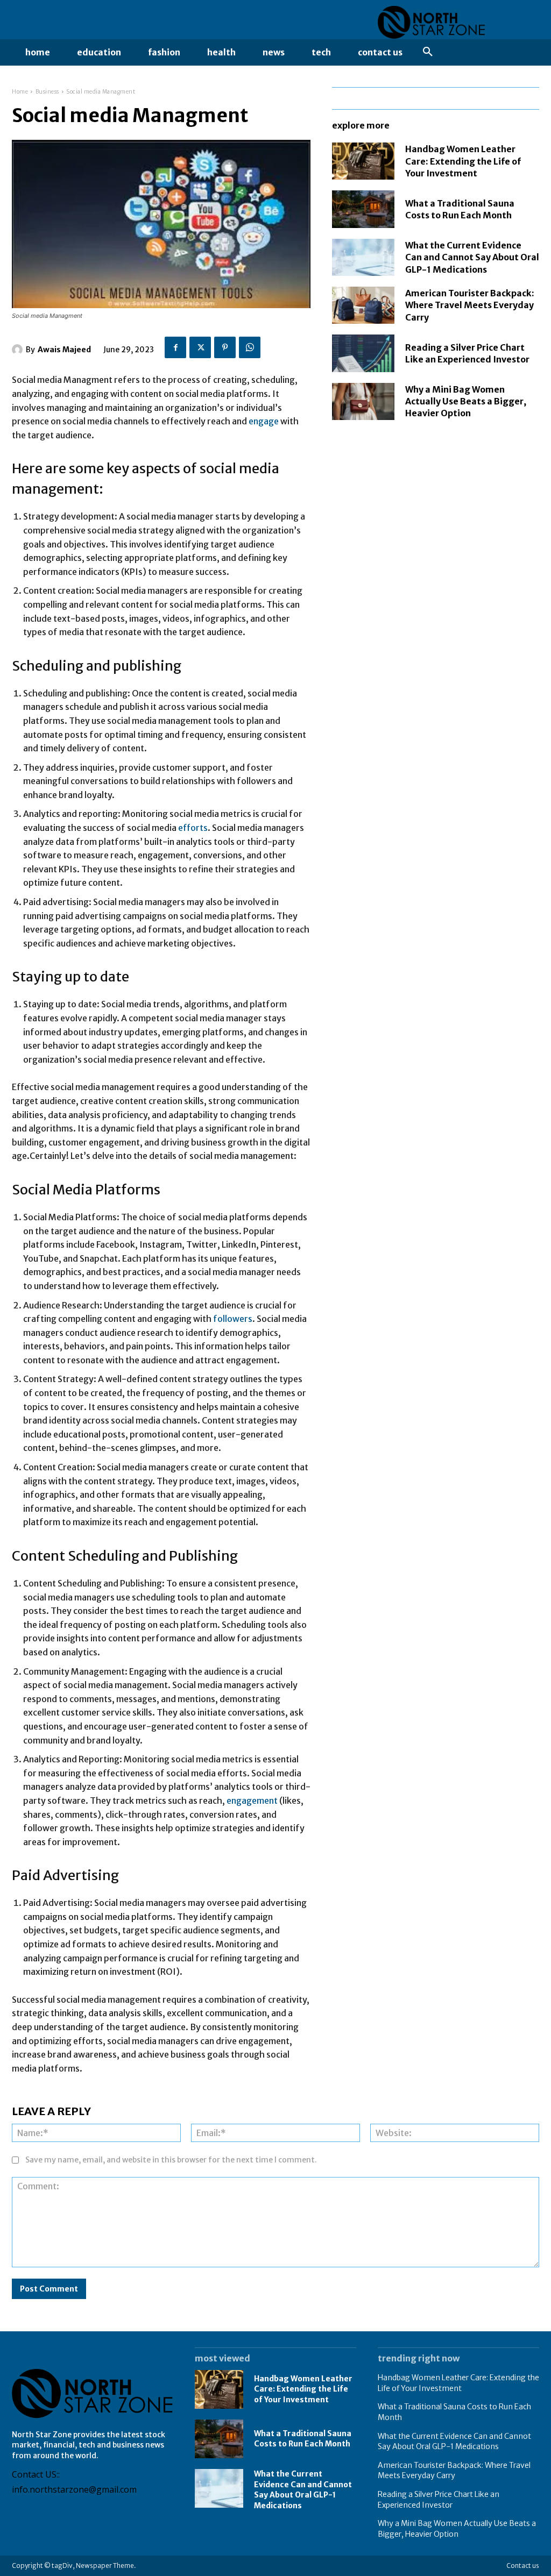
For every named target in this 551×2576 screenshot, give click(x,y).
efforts (193, 828)
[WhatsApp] (250, 347)
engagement (253, 1801)
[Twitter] (200, 347)
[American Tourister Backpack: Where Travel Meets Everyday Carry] (363, 305)
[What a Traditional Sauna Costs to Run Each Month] (363, 209)
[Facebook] (175, 347)
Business (47, 92)
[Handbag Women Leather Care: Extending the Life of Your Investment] (363, 161)
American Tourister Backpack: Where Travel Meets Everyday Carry (470, 305)
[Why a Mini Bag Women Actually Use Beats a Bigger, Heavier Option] (363, 401)
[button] (428, 52)
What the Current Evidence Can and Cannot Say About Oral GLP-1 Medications (472, 257)
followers (233, 1319)
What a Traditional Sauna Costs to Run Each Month (303, 2439)
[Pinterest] (225, 347)
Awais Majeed (64, 350)
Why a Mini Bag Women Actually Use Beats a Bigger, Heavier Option (466, 401)
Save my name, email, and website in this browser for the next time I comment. (171, 2160)
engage (264, 421)
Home (20, 92)
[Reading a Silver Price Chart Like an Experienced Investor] (363, 353)
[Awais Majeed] (19, 350)
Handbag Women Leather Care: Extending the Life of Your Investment (463, 161)
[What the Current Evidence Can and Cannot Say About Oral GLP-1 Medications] (363, 257)
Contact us (523, 2566)
